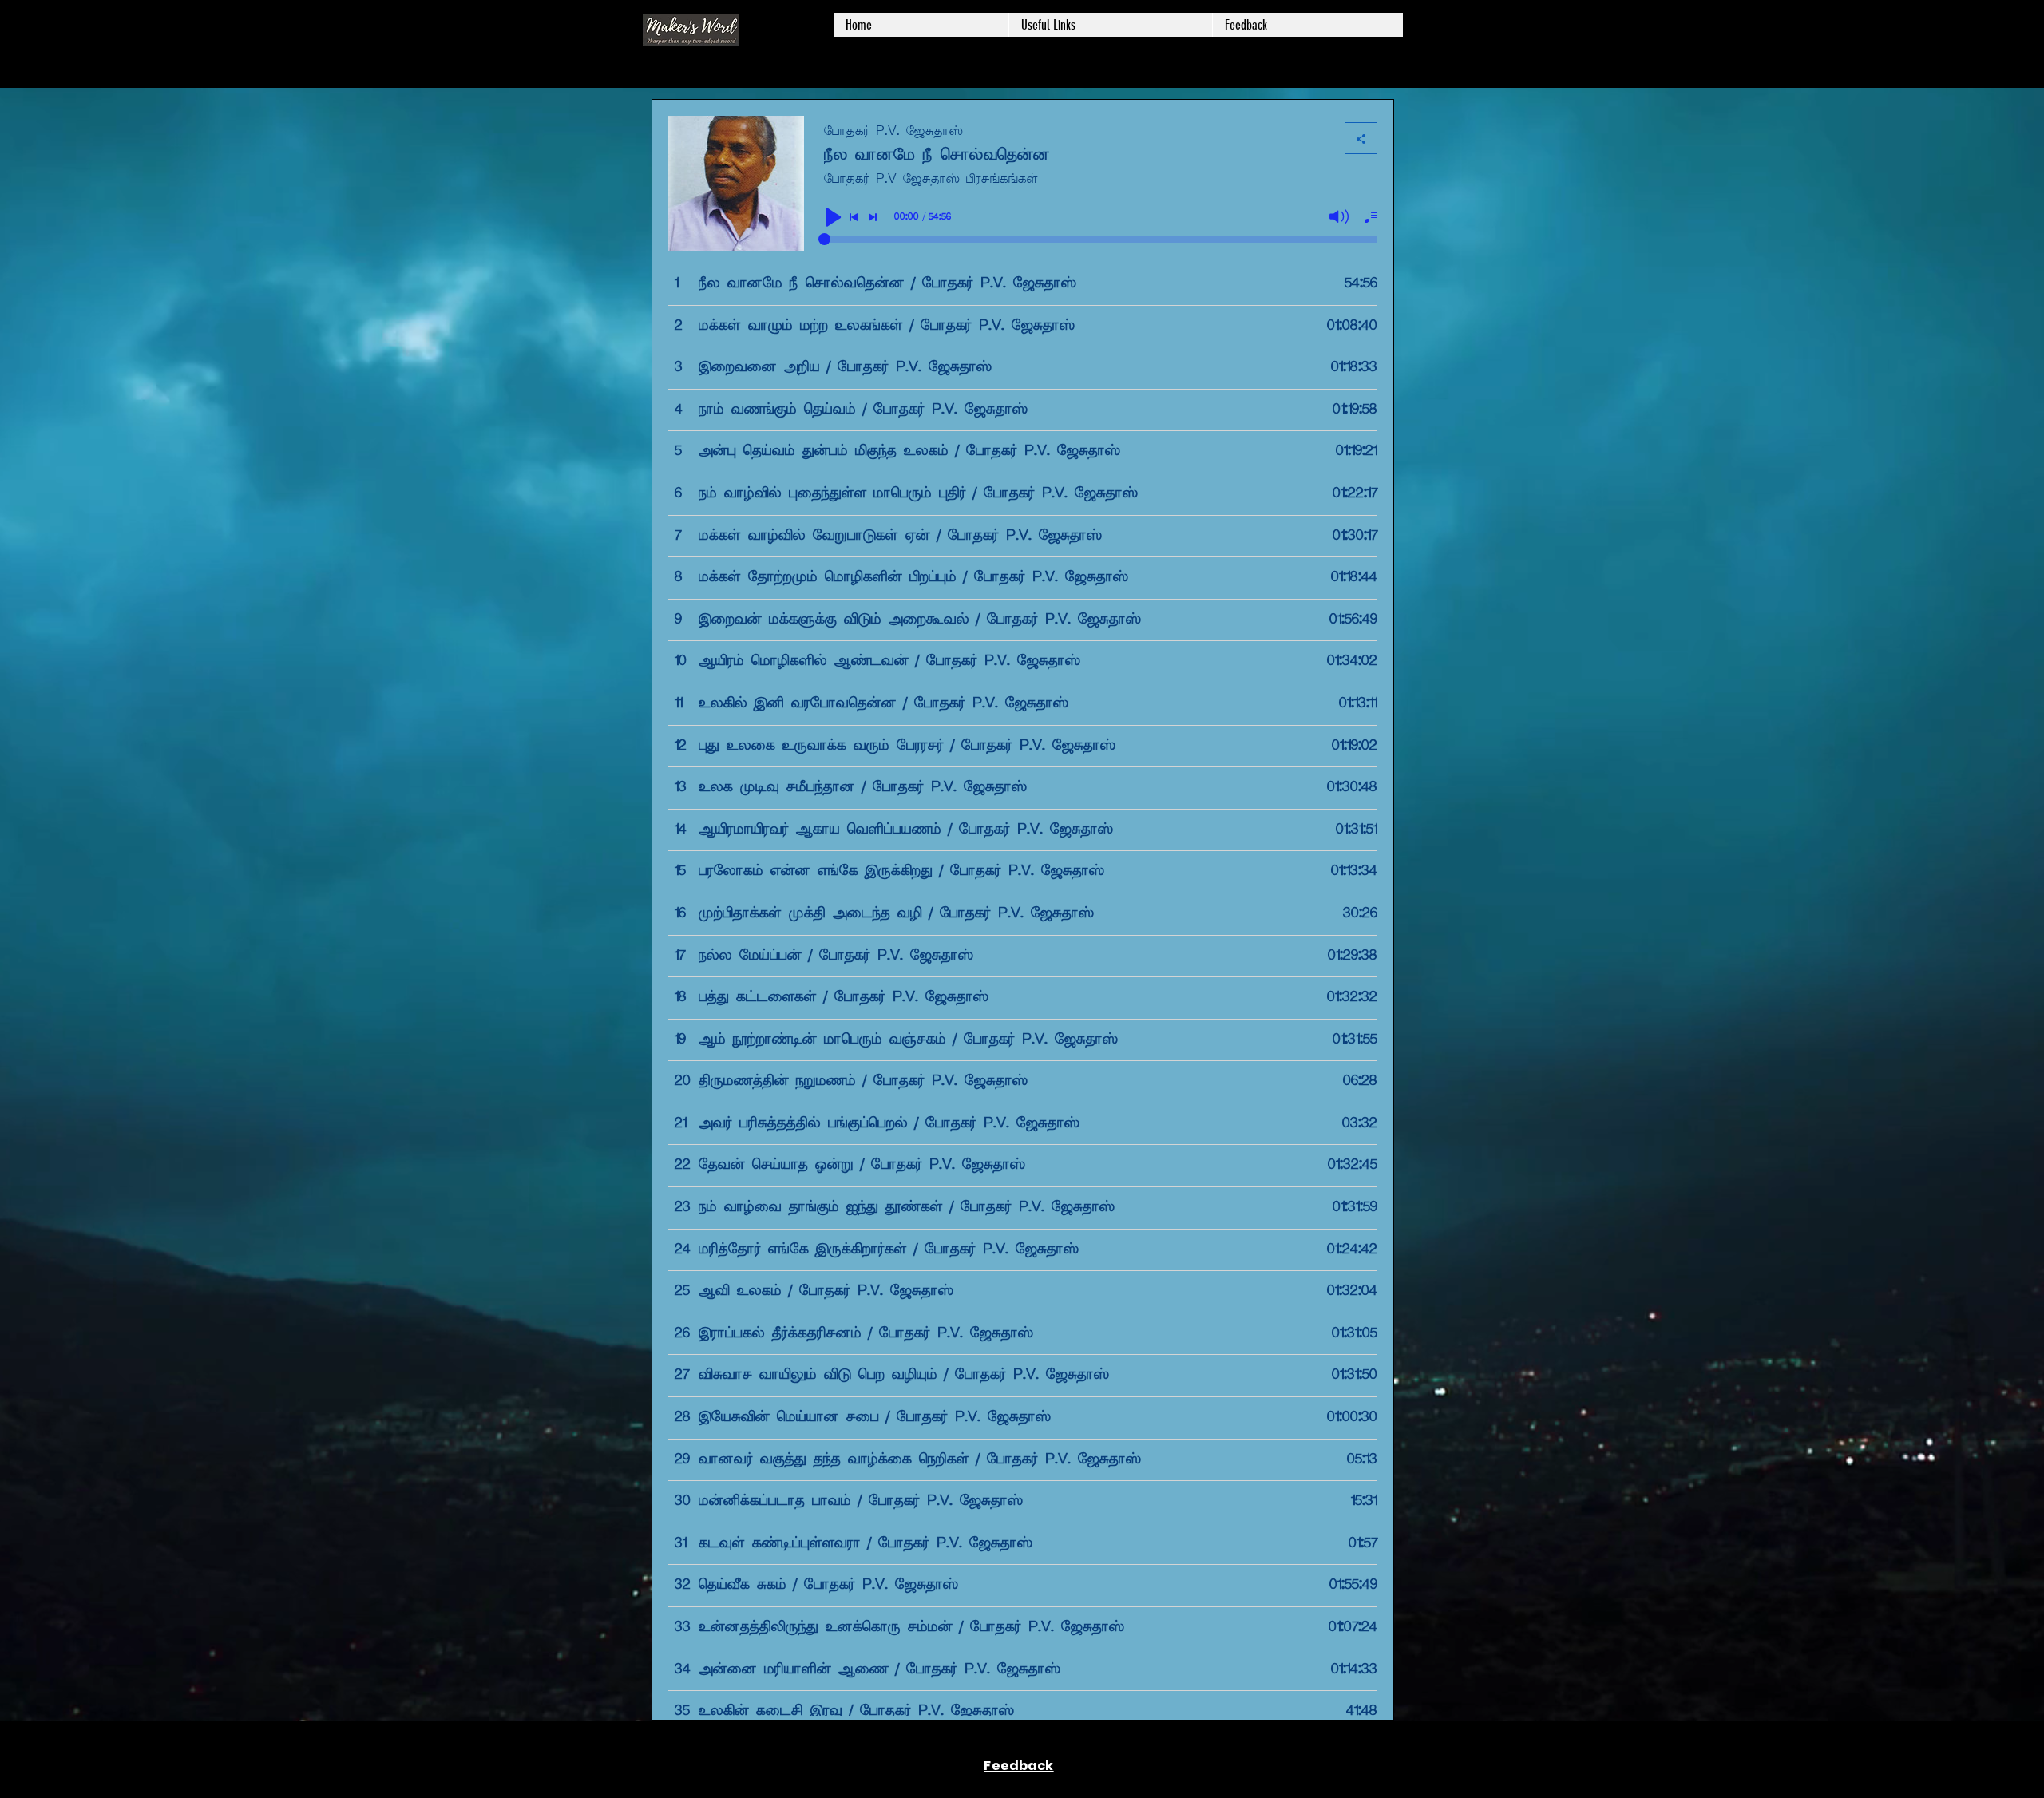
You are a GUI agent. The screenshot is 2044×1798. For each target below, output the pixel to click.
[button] (1110, 25)
